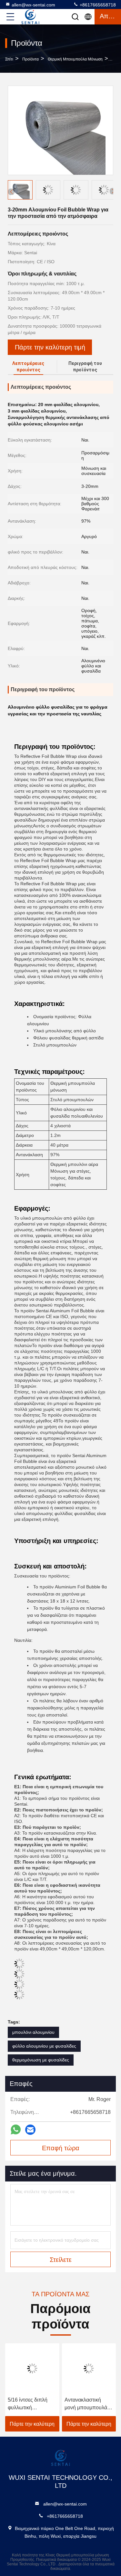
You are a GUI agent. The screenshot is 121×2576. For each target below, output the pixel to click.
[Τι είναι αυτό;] (16, 2130)
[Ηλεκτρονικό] (30, 2130)
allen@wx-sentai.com (33, 5)
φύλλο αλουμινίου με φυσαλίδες (44, 2046)
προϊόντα (30, 59)
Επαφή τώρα (61, 2148)
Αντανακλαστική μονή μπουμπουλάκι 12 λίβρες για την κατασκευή (88, 2404)
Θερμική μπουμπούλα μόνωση (75, 59)
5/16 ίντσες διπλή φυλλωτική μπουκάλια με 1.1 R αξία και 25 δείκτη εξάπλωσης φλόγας (30, 2404)
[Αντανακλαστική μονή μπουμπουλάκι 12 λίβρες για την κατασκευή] (89, 2368)
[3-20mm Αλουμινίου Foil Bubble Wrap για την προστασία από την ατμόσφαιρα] (60, 130)
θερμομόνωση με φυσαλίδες (41, 2060)
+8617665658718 (97, 5)
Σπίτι (9, 59)
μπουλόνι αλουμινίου (33, 2032)
